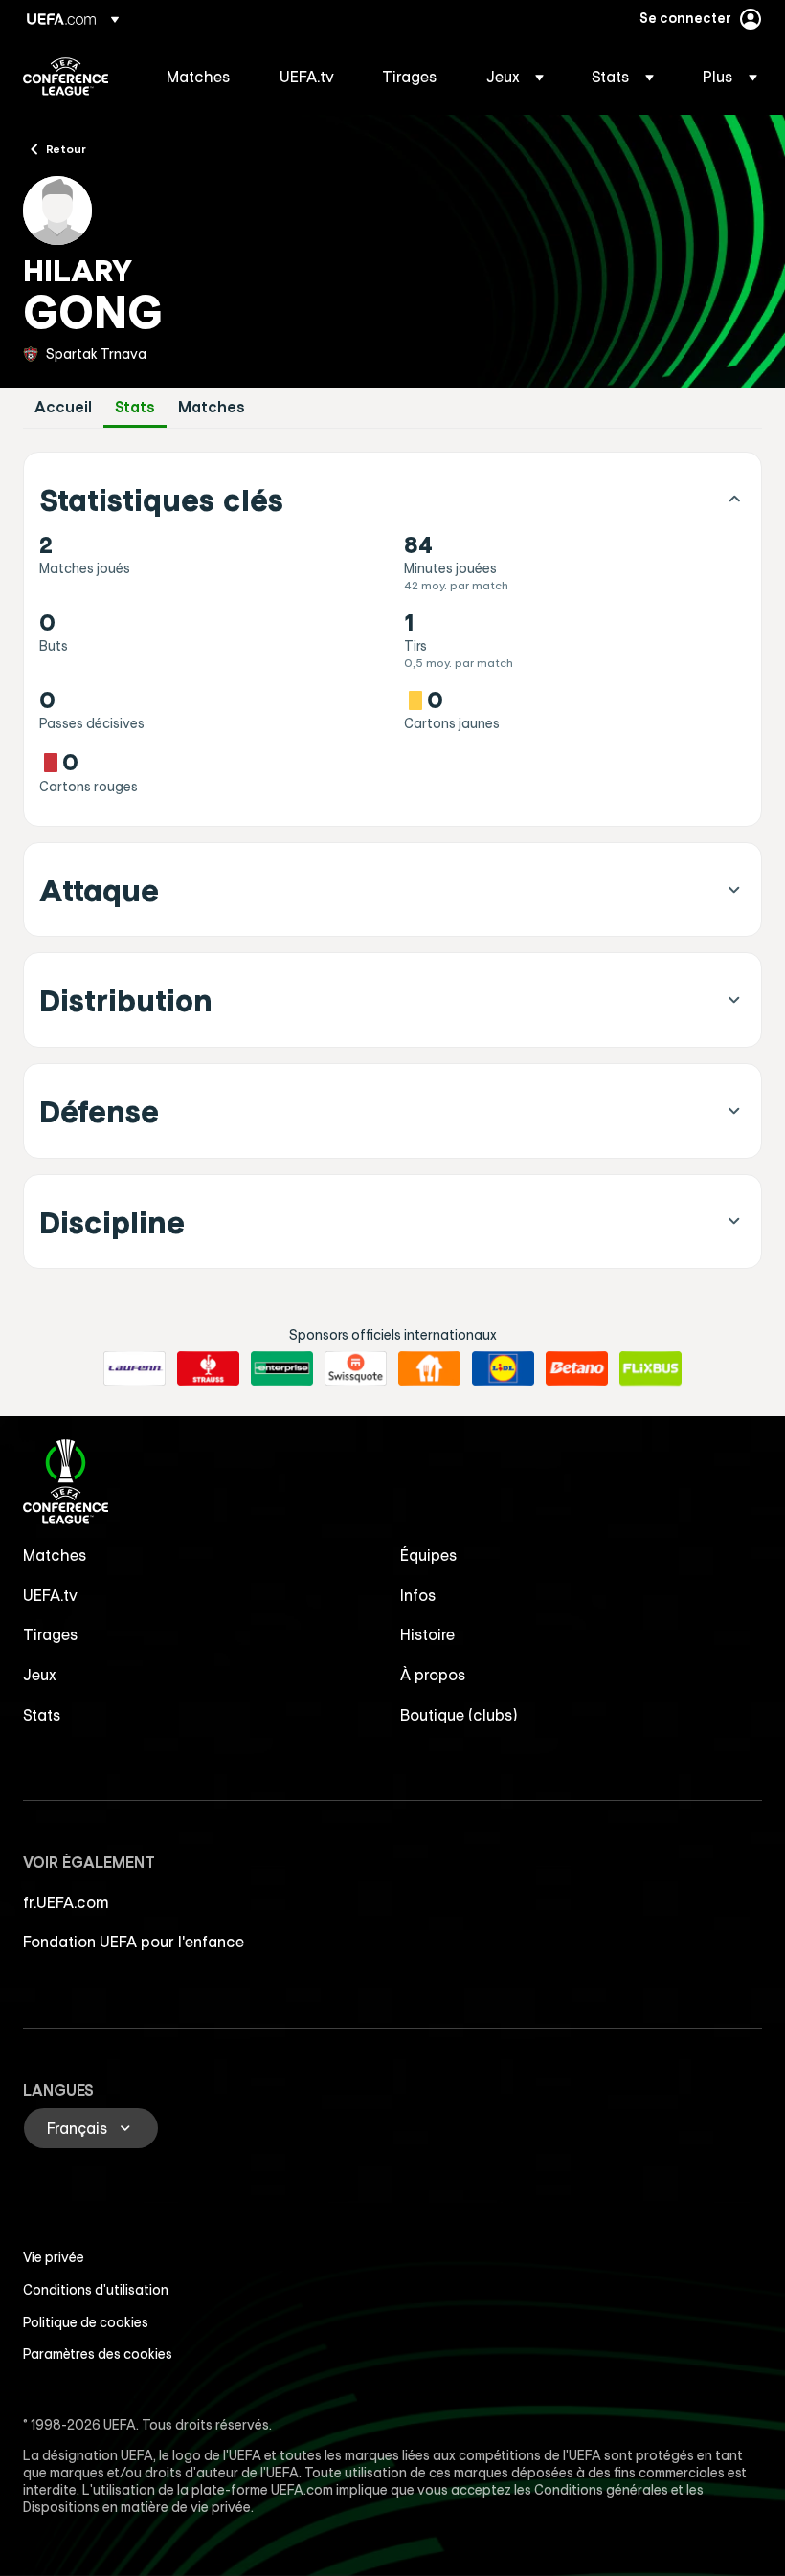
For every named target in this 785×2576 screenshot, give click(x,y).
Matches (212, 407)
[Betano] (577, 1368)
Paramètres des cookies (98, 2354)
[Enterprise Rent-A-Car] (282, 1368)
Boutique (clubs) (459, 1715)
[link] (199, 77)
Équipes (429, 1555)
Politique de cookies (86, 2322)
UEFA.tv (50, 1595)
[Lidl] (503, 1368)
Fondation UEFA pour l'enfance (134, 1942)
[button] (515, 77)
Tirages (51, 1634)
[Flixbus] (650, 1368)
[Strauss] (208, 1368)
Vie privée (54, 2257)
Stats (135, 407)
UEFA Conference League (66, 77)
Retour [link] (66, 148)
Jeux (40, 1675)
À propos (433, 1675)
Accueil (63, 407)
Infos (418, 1595)
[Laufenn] (135, 1368)
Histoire (427, 1634)
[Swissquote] (356, 1368)
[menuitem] (199, 77)
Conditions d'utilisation (96, 2290)
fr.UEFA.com (66, 1902)
